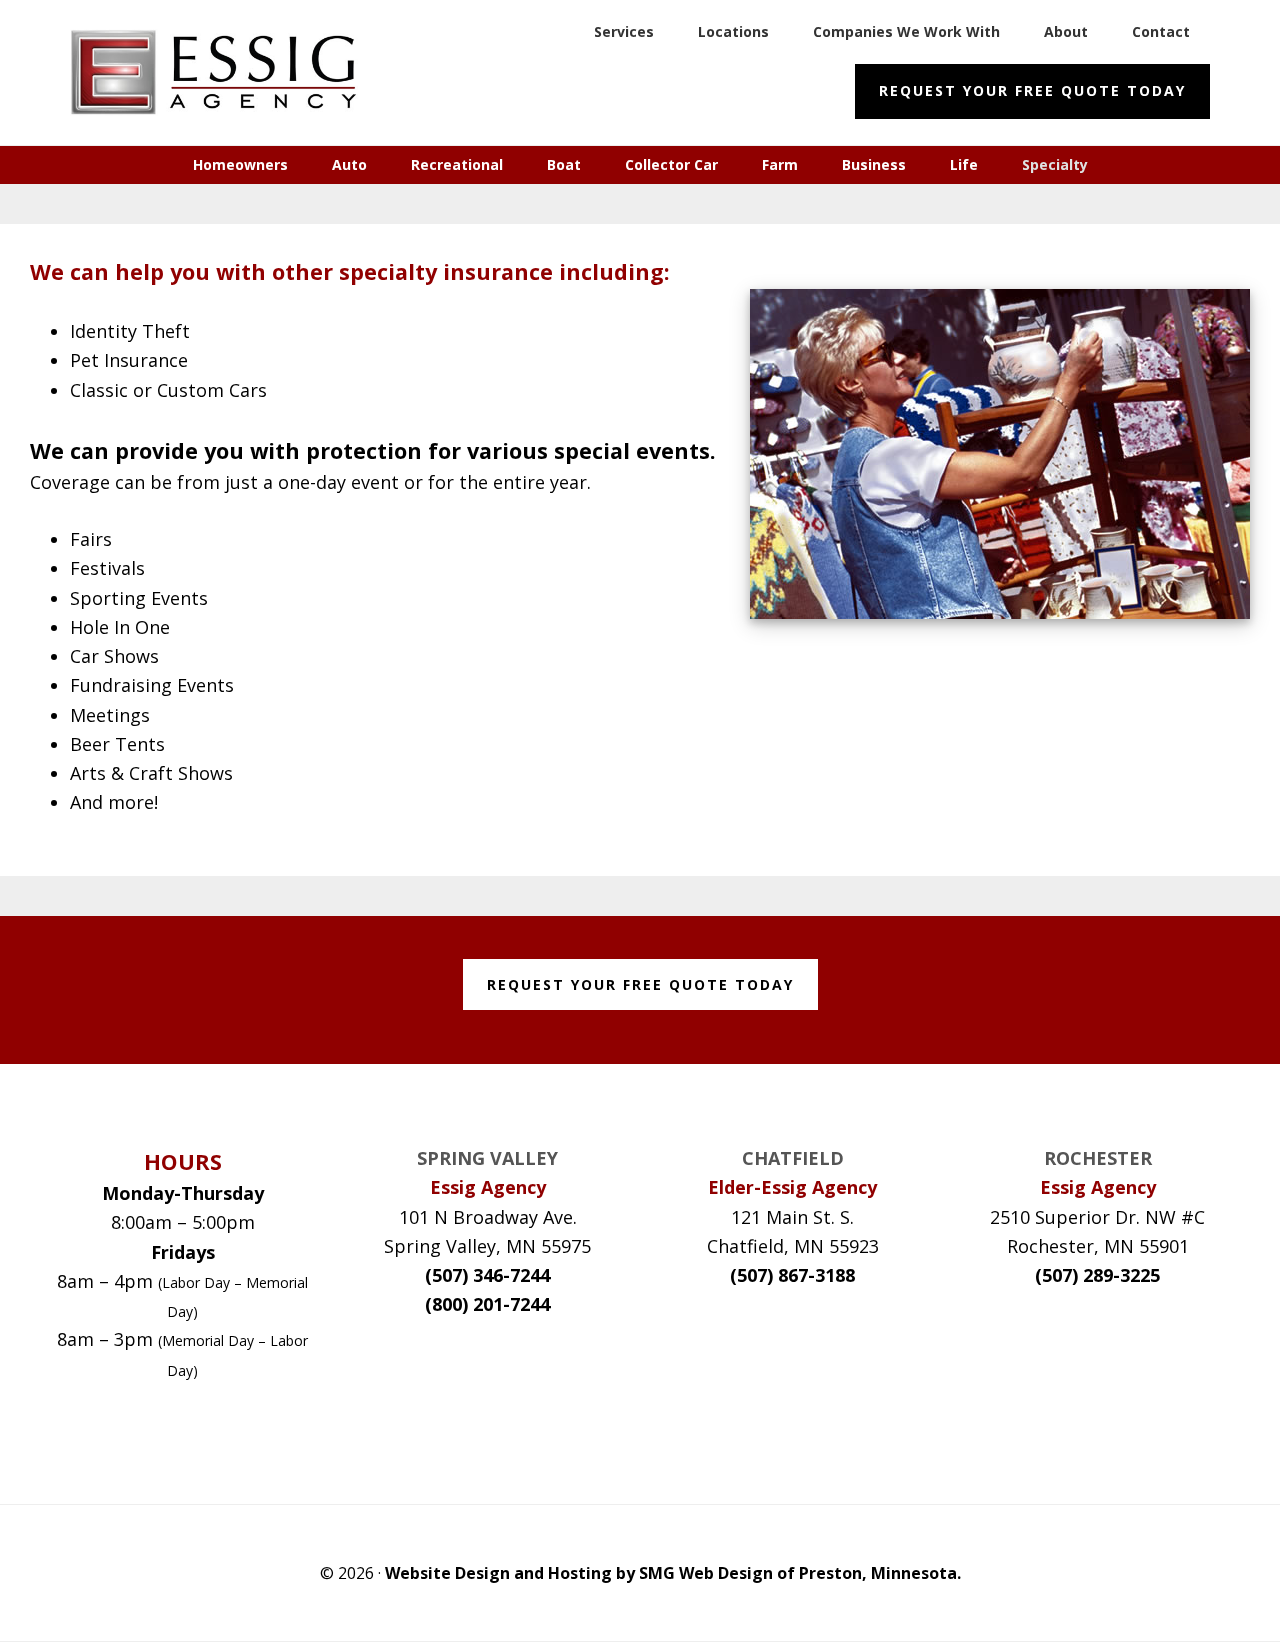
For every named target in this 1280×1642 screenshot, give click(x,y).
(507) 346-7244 (487, 1275)
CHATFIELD (793, 1158)
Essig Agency (220, 72)
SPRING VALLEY (487, 1158)
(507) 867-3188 (792, 1275)
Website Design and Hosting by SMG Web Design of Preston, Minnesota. (673, 1573)
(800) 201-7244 (487, 1304)
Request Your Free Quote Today (1032, 90)
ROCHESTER (1098, 1158)
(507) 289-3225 (1097, 1275)
